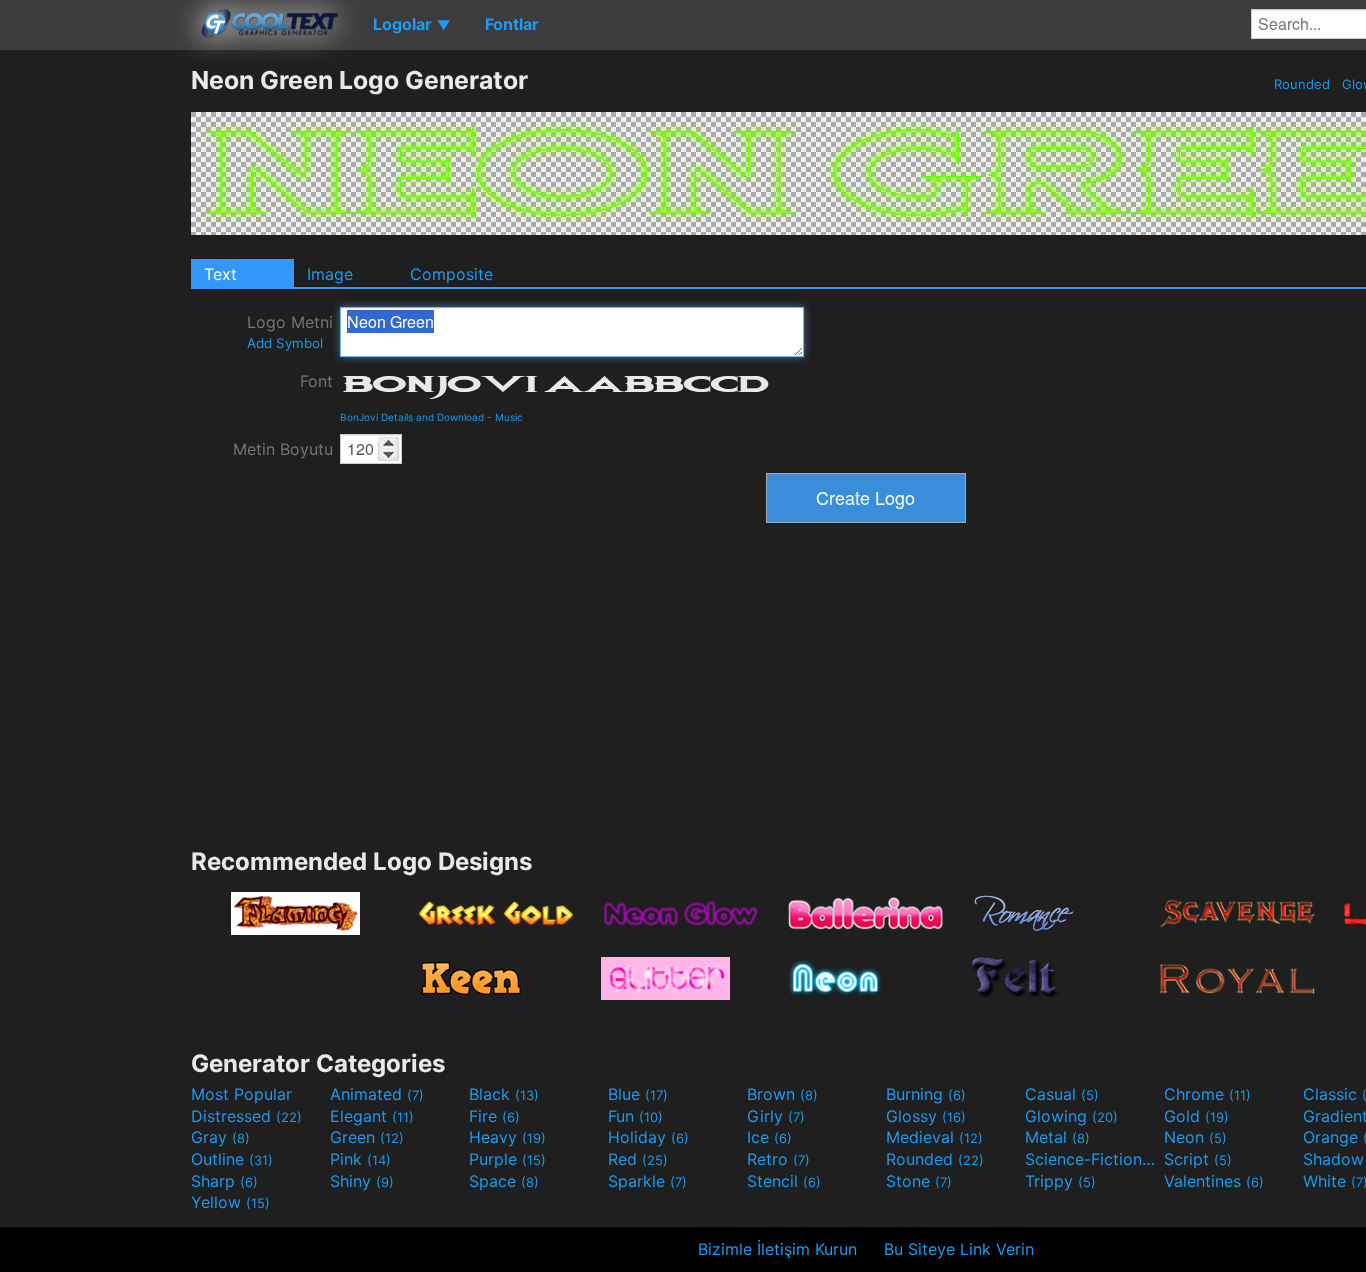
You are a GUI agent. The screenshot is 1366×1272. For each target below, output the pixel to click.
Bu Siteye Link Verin (959, 1249)
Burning (926, 1094)
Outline (232, 1159)
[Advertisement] (95, 365)
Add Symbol (285, 343)
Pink (360, 1159)
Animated (377, 1094)
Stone (919, 1181)
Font (316, 381)
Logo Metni (290, 331)
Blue (638, 1094)
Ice (769, 1137)
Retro (778, 1159)
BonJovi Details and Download (412, 417)
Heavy (507, 1137)
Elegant (372, 1116)
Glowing (1071, 1116)
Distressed (246, 1116)
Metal (1057, 1137)
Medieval (934, 1137)
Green (367, 1137)
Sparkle (647, 1181)
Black (504, 1094)
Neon (1195, 1137)
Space (504, 1181)
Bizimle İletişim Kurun (777, 1249)
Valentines (1214, 1181)
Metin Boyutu (283, 449)
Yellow (230, 1202)
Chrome (1207, 1094)
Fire (494, 1116)
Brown (782, 1094)
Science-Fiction (1092, 1159)
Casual (1062, 1094)
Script (1198, 1159)
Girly (776, 1116)
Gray (220, 1137)
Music (509, 417)
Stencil (784, 1181)
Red (638, 1159)
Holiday (648, 1137)
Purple (507, 1159)
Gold (1196, 1116)
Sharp (224, 1181)
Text (220, 274)
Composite (451, 274)
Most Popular (241, 1094)
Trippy (1060, 1181)
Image (330, 274)
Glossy (926, 1116)
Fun (635, 1116)
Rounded (1302, 84)
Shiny (362, 1181)
